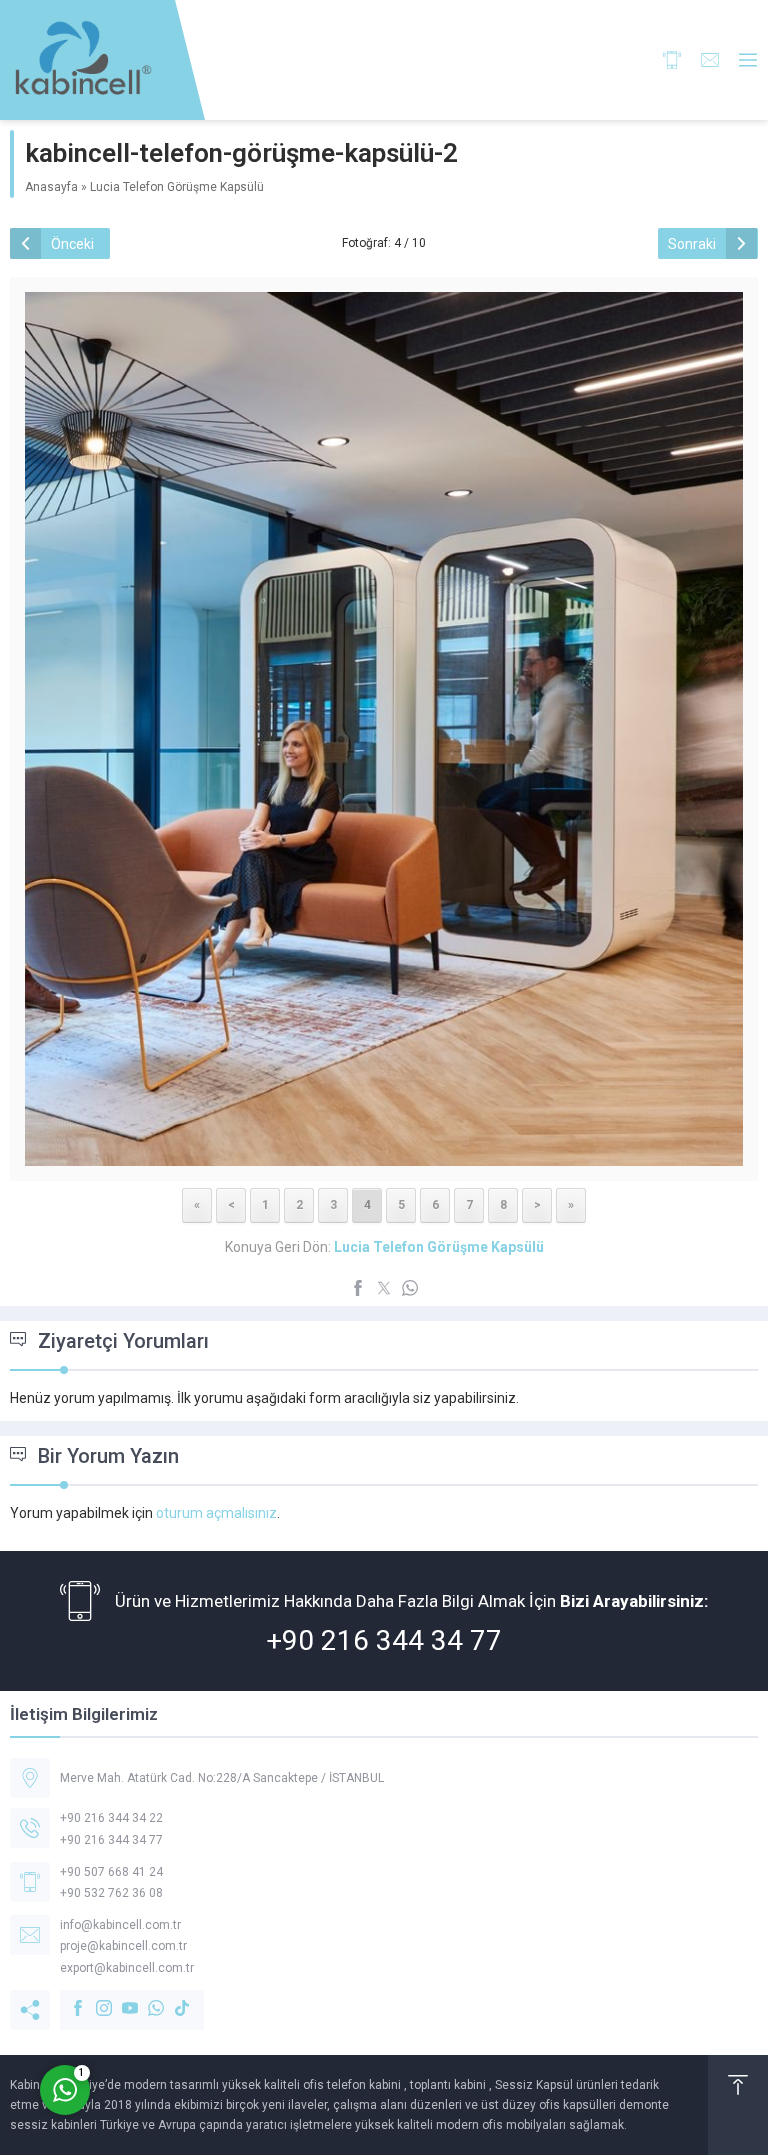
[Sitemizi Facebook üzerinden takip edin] (68, 1998)
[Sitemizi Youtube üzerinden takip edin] (120, 1998)
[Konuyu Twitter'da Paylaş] (384, 1288)
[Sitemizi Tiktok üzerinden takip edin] (172, 1998)
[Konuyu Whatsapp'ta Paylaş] (410, 1288)
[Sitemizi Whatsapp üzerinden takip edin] (146, 1998)
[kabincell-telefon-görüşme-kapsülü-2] (384, 1152)
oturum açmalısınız (216, 1513)
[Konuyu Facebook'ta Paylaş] (358, 1288)
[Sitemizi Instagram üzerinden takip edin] (94, 1998)
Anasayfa (51, 187)
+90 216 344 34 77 (384, 1640)
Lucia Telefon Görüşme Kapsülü (177, 187)
